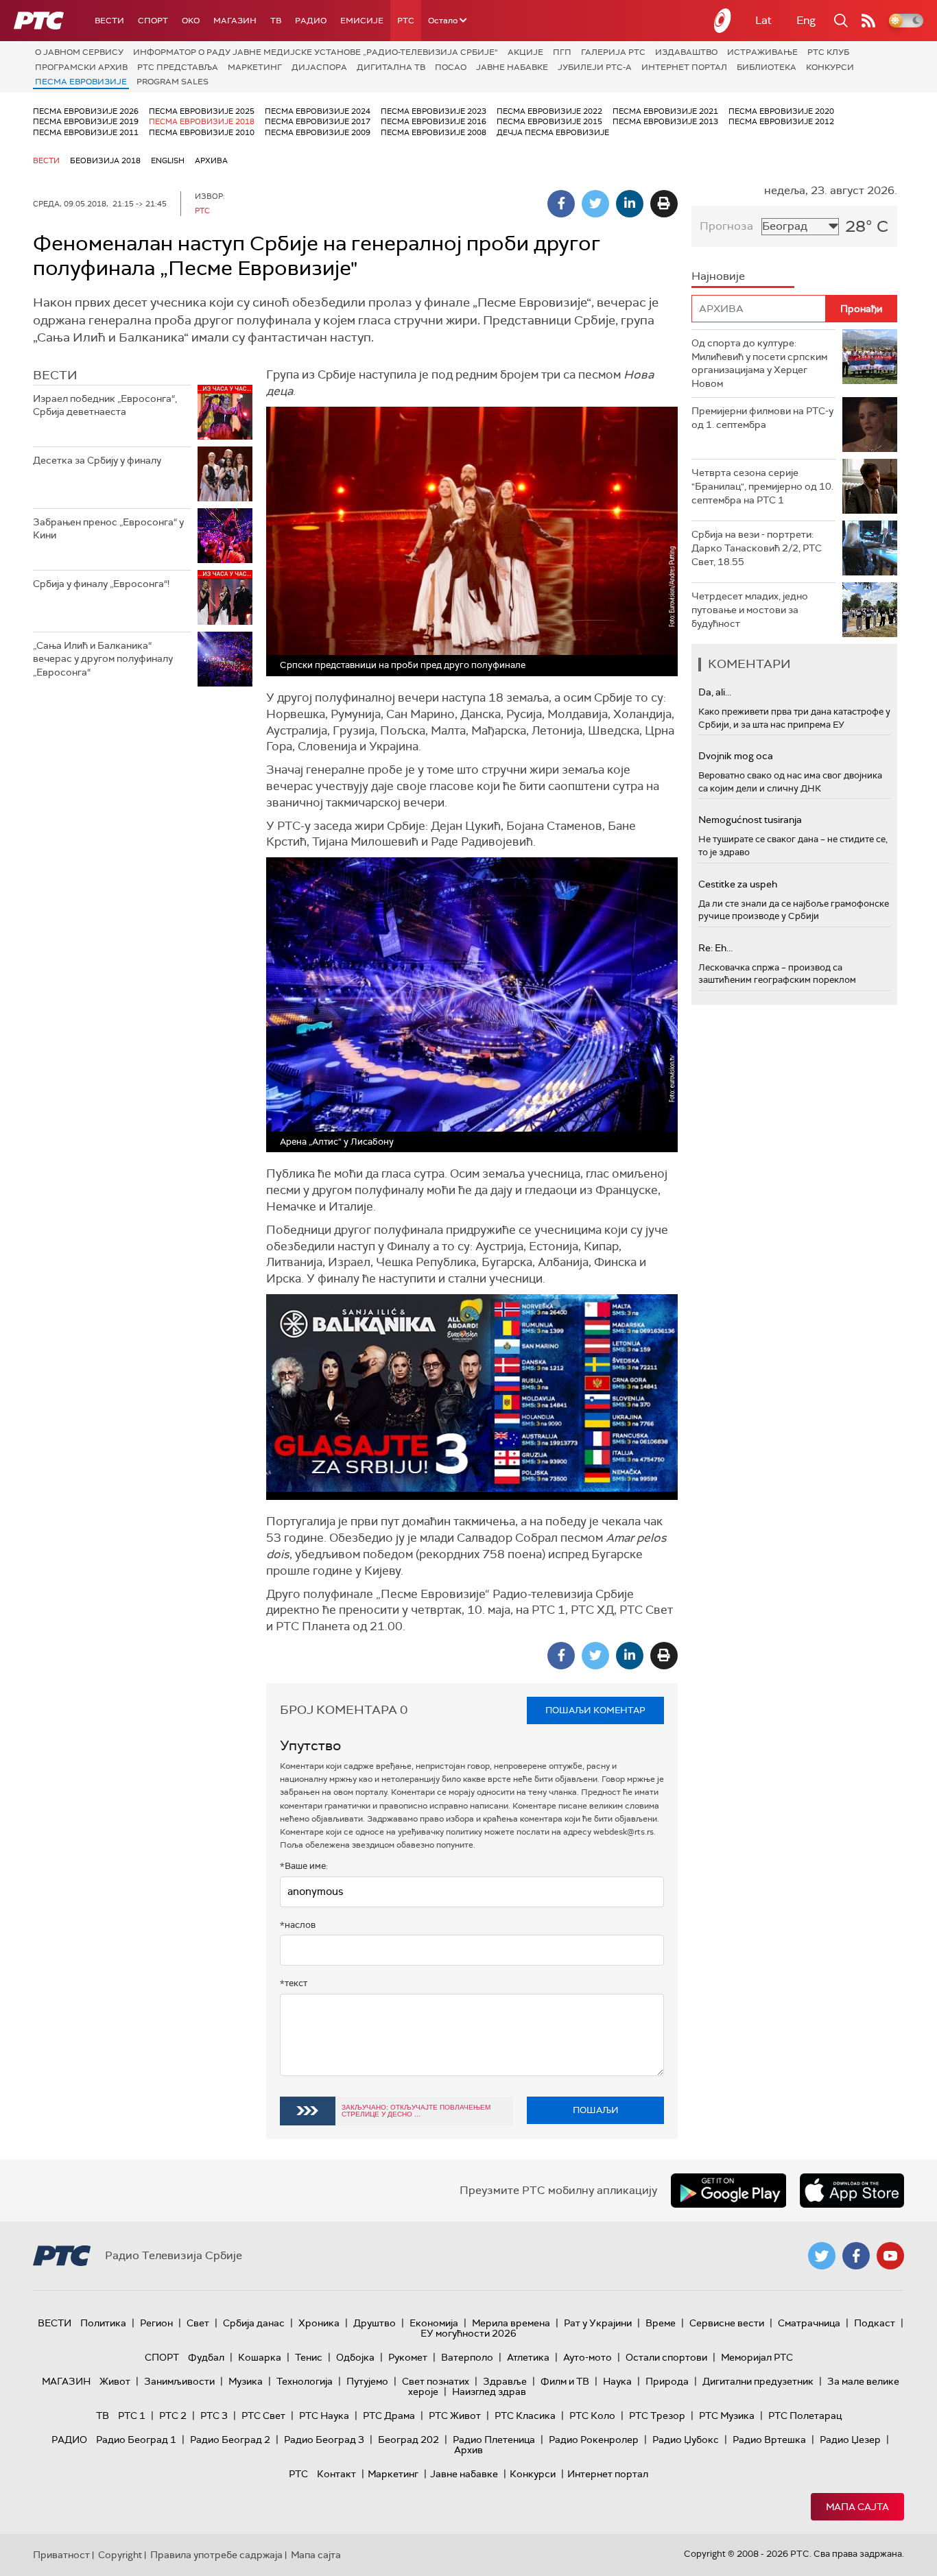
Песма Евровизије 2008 (434, 132)
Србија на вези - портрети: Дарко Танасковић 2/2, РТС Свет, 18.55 (757, 548)
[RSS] (868, 21)
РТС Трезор (657, 2416)
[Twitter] (595, 204)
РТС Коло (592, 2416)
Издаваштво (686, 52)
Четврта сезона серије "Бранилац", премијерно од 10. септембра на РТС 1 (762, 486)
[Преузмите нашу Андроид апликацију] (728, 2191)
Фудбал (206, 2357)
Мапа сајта (857, 2507)
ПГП (562, 52)
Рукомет (408, 2357)
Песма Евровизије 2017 (318, 121)
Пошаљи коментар (595, 1710)
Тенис (309, 2357)
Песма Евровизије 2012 (781, 121)
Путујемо (367, 2381)
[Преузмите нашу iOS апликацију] (852, 2191)
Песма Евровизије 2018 (202, 121)
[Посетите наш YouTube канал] (890, 2256)
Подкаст (875, 2323)
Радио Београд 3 (324, 2440)
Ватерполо (467, 2357)
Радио (311, 21)
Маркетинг (255, 67)
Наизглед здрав (489, 2392)
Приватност (61, 2555)
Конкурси (830, 67)
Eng (806, 20)
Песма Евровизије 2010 (202, 132)
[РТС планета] (723, 21)
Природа (667, 2381)
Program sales (173, 82)
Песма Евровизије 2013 (665, 121)
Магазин (235, 21)
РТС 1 (132, 2416)
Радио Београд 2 (230, 2440)
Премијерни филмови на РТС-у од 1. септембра (762, 418)
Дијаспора (319, 67)
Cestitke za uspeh (738, 884)
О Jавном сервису (79, 52)
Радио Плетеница (494, 2440)
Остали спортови (666, 2357)
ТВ (276, 21)
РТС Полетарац (805, 2416)
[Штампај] (664, 204)
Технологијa (305, 2381)
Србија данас (254, 2323)
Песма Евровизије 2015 (549, 121)
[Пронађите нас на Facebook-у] (856, 2256)
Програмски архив (81, 67)
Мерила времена (511, 2323)
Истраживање (762, 52)
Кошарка (260, 2357)
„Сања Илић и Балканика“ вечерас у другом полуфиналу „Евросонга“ (103, 659)
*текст (294, 1983)
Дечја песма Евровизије (553, 132)
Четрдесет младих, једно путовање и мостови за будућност (750, 609)
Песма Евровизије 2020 (781, 111)
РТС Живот (455, 2416)
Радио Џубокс (686, 2440)
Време (661, 2323)
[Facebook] (561, 204)
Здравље (505, 2381)
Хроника (319, 2323)
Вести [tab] (55, 375)
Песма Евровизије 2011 (86, 132)
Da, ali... (715, 692)
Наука (617, 2381)
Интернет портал (684, 67)
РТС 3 (214, 2416)
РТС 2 (173, 2416)
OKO (191, 21)
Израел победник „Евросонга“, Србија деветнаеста (105, 405)
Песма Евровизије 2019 (86, 121)
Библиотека (767, 67)
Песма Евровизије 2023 (434, 111)
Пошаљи (596, 2110)
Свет (198, 2323)
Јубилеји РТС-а (595, 67)
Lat (763, 20)
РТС (406, 21)
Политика (103, 2323)
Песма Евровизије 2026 (86, 111)
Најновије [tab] (718, 276)
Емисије (362, 21)
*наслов (298, 1925)
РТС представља (178, 67)
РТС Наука (324, 2416)
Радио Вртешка (769, 2440)
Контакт (336, 2474)
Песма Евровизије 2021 (665, 111)
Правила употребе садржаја (216, 2555)
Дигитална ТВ (391, 67)
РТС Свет (263, 2416)
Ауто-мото (588, 2357)
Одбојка (355, 2357)
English (168, 160)
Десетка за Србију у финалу (97, 460)
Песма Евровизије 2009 (318, 132)
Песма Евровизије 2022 (549, 111)
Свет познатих (436, 2381)
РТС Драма (389, 2416)
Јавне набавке (512, 67)
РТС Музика (727, 2416)
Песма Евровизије (81, 82)
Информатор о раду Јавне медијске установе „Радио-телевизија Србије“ (316, 52)
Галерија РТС (613, 52)
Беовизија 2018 (105, 160)
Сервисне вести (727, 2323)
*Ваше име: (304, 1866)
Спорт (153, 21)
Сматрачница (809, 2323)
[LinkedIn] (630, 204)
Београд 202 (408, 2440)
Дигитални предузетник (758, 2381)
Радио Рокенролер (594, 2440)
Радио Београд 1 (136, 2440)
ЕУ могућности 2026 (468, 2333)
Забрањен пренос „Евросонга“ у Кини (108, 529)
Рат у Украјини (598, 2323)
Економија (434, 2323)
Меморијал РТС (757, 2357)
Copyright (120, 2555)
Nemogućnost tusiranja (750, 820)
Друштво (375, 2323)
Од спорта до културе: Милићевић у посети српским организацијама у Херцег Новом (759, 363)
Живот (115, 2381)
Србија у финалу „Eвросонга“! (101, 584)
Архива (211, 160)
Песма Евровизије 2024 (318, 111)
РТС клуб (828, 52)
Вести (109, 21)
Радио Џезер (850, 2440)
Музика (246, 2381)
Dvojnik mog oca (736, 756)
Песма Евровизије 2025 (202, 111)
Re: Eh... (715, 948)
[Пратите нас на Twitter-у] (822, 2256)
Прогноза (726, 226)
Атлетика (528, 2357)
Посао (451, 67)
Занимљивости (179, 2381)
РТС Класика (525, 2416)
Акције (525, 52)
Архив (468, 2450)
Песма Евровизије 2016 (434, 121)
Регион (156, 2323)
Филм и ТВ (565, 2381)
